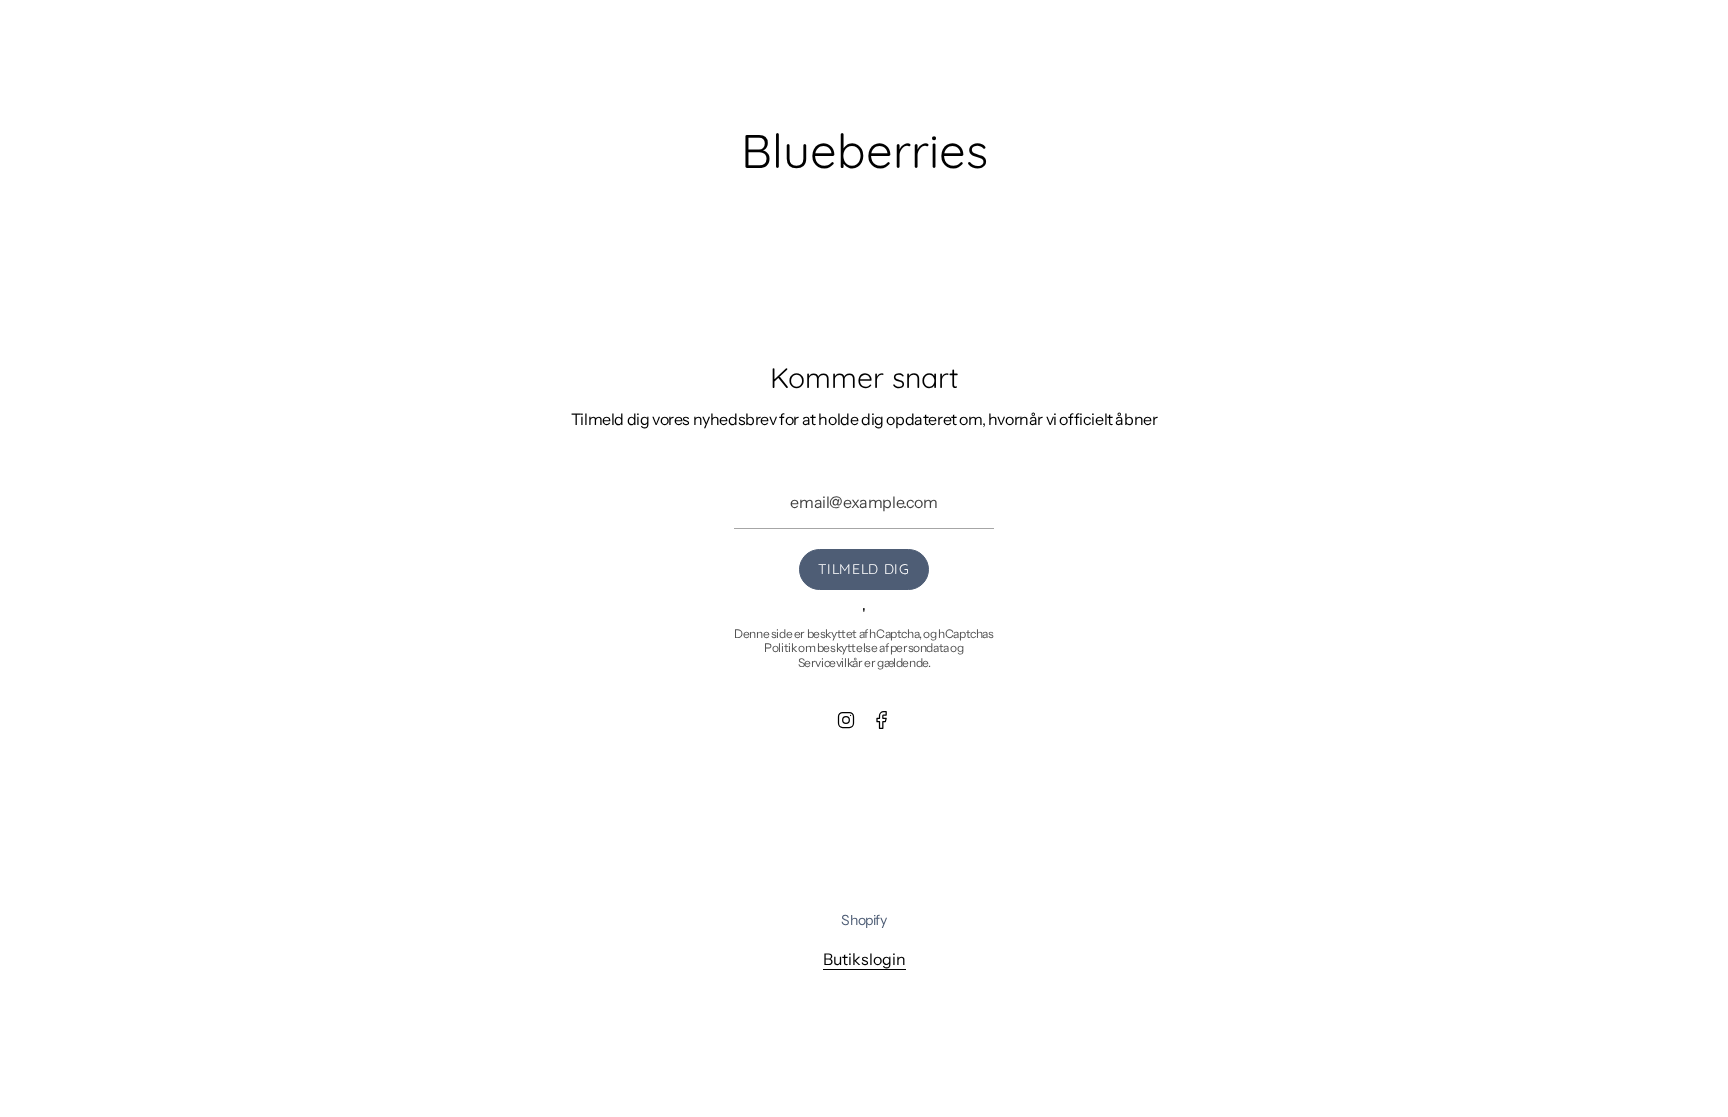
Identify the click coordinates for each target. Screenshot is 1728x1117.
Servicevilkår (830, 662)
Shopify (863, 920)
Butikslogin (864, 959)
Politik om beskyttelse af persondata (856, 647)
